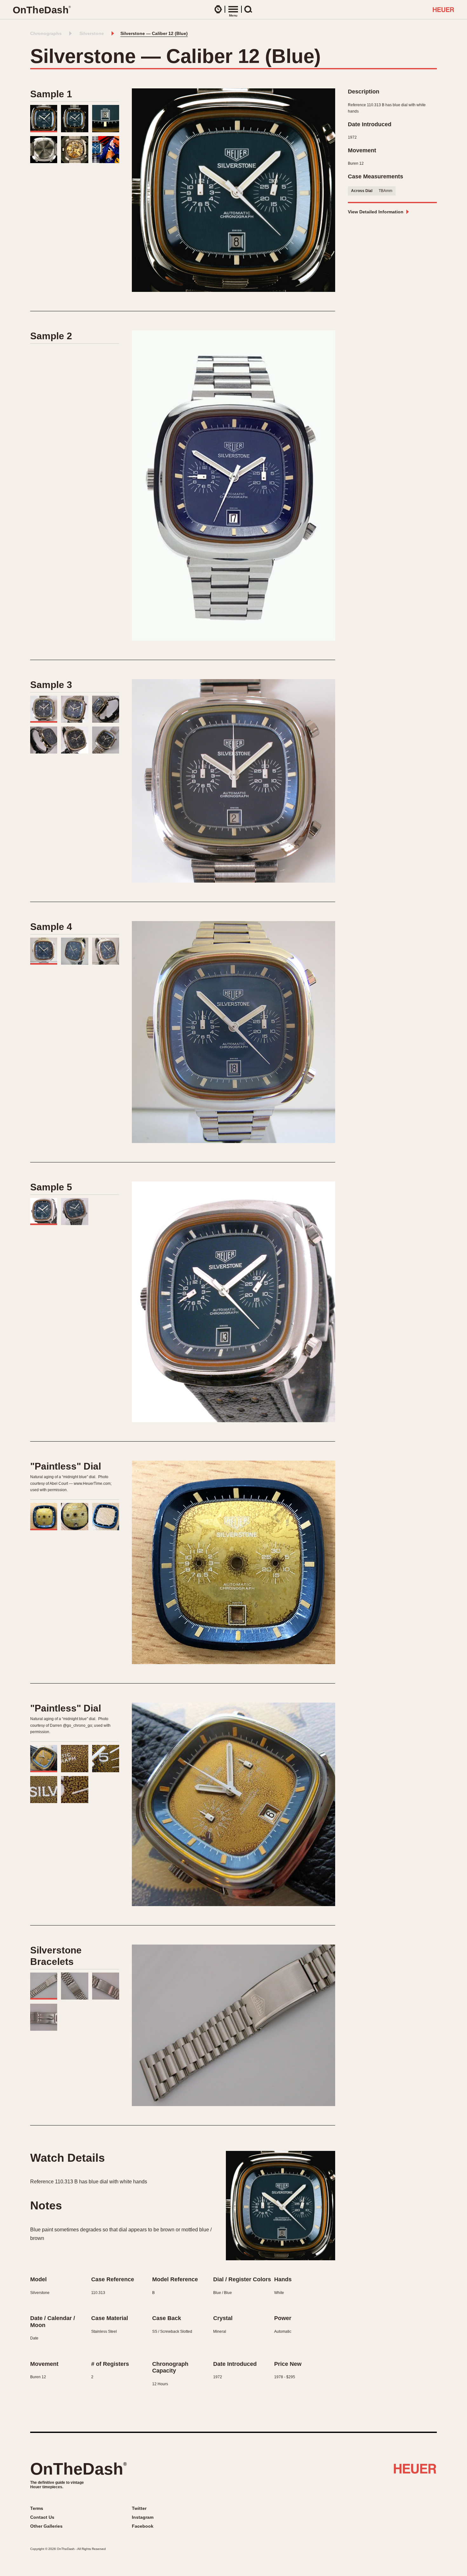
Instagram (143, 2517)
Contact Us (42, 2517)
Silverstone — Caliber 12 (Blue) (154, 33)
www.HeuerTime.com (92, 1484)
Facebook (143, 2526)
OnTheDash (78, 2469)
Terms (37, 2508)
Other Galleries (46, 2526)
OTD (42, 10)
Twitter (139, 2508)
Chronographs (46, 33)
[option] (233, 190)
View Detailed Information (376, 212)
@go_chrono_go (78, 1725)
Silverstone (92, 33)
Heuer (415, 2471)
